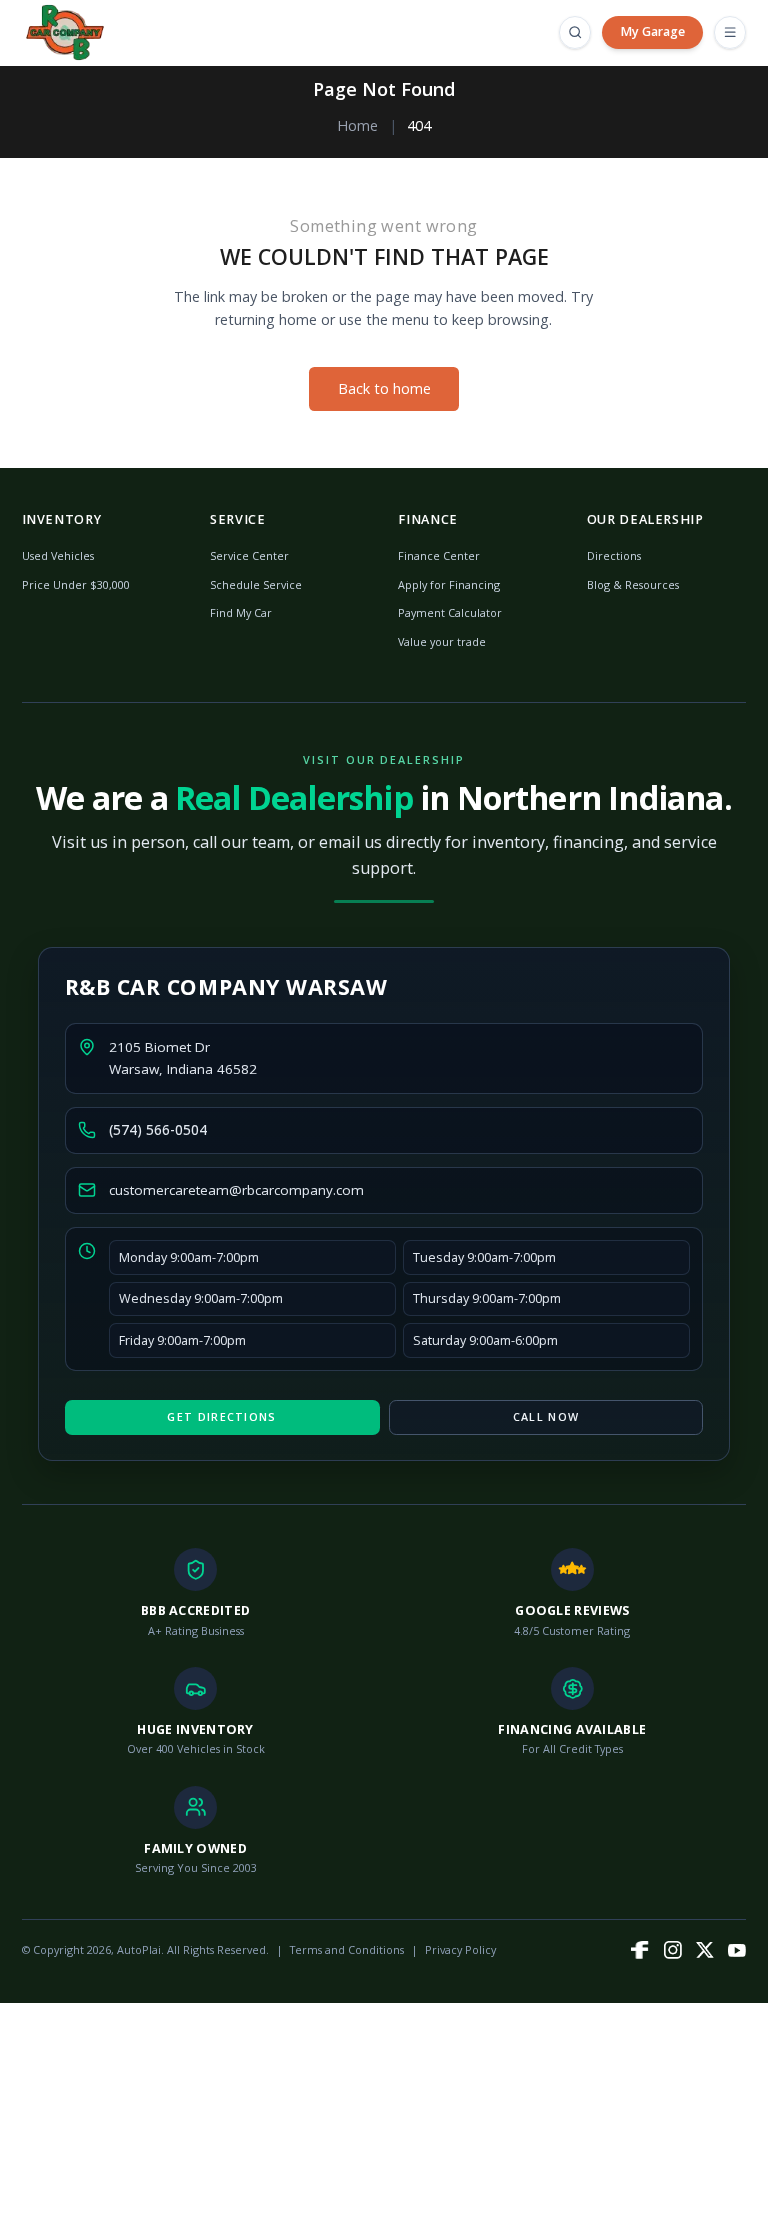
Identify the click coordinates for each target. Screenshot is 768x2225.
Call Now (546, 1416)
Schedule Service (256, 584)
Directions (614, 555)
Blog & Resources (633, 584)
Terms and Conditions (347, 1949)
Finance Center (439, 555)
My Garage (652, 31)
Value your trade (442, 641)
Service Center (249, 555)
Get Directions (221, 1416)
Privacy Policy (460, 1949)
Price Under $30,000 (76, 584)
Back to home (384, 388)
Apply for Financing (449, 584)
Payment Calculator (450, 612)
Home (357, 125)
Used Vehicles (58, 555)
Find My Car (241, 612)
